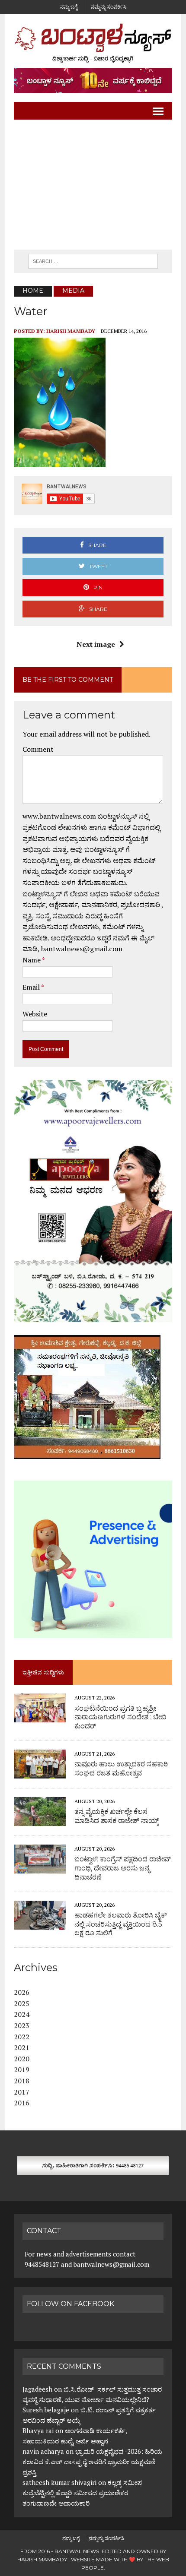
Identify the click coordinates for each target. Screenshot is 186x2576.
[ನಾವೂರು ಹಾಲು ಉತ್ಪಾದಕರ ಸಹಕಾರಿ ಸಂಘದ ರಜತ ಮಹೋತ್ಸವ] (40, 1772)
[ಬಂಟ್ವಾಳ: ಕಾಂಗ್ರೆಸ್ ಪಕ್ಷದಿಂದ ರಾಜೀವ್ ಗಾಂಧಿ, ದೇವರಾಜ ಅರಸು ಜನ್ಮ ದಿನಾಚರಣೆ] (40, 1867)
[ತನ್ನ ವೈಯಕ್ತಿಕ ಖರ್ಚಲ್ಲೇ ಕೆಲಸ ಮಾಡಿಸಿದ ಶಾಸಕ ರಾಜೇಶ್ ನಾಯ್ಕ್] (40, 1820)
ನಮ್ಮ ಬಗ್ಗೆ (69, 7)
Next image (96, 644)
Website (35, 1014)
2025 (22, 2003)
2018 (22, 2081)
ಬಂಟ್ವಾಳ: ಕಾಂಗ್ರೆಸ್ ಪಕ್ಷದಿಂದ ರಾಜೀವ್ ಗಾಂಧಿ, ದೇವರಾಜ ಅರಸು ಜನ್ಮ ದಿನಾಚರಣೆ (123, 1868)
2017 (22, 2092)
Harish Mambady (71, 331)
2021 (22, 2048)
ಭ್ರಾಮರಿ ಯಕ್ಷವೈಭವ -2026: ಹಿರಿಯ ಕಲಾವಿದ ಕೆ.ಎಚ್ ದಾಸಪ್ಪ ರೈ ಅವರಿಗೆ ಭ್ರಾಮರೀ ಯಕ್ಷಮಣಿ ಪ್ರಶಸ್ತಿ (92, 2462)
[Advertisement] (93, 185)
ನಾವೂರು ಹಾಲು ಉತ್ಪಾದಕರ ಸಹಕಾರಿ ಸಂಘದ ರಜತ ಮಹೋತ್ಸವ (121, 1769)
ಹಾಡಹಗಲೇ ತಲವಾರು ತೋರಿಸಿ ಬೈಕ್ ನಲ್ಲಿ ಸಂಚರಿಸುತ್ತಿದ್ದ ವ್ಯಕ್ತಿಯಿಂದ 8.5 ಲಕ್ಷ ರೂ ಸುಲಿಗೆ (121, 1924)
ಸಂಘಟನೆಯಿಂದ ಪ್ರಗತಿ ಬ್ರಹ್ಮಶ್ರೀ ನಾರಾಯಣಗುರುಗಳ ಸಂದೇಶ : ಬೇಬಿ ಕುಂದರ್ (120, 1717)
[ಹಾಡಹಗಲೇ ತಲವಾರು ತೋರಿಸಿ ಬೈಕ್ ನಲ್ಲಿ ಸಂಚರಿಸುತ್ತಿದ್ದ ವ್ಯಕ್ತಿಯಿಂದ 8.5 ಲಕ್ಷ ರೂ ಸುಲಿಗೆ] (40, 1924)
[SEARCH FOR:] (93, 261)
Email (32, 987)
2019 (22, 2070)
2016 (22, 2103)
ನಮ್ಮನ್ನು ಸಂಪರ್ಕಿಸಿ (109, 7)
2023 (22, 2025)
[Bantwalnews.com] (93, 43)
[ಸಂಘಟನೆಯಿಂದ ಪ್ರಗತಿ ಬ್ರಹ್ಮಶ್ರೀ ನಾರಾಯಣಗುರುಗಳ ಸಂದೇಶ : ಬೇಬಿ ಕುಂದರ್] (40, 1717)
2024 (22, 2014)
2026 (22, 1992)
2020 (22, 2059)
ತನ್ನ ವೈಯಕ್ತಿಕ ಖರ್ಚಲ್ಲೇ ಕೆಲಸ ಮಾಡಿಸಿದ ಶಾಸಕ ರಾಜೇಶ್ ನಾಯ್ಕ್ (117, 1816)
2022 (22, 2037)
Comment (38, 749)
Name (32, 960)
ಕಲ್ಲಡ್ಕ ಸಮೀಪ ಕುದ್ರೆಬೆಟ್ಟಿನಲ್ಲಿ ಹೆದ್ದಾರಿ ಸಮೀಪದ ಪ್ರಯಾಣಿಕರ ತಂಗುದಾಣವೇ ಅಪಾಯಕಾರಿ (82, 2493)
